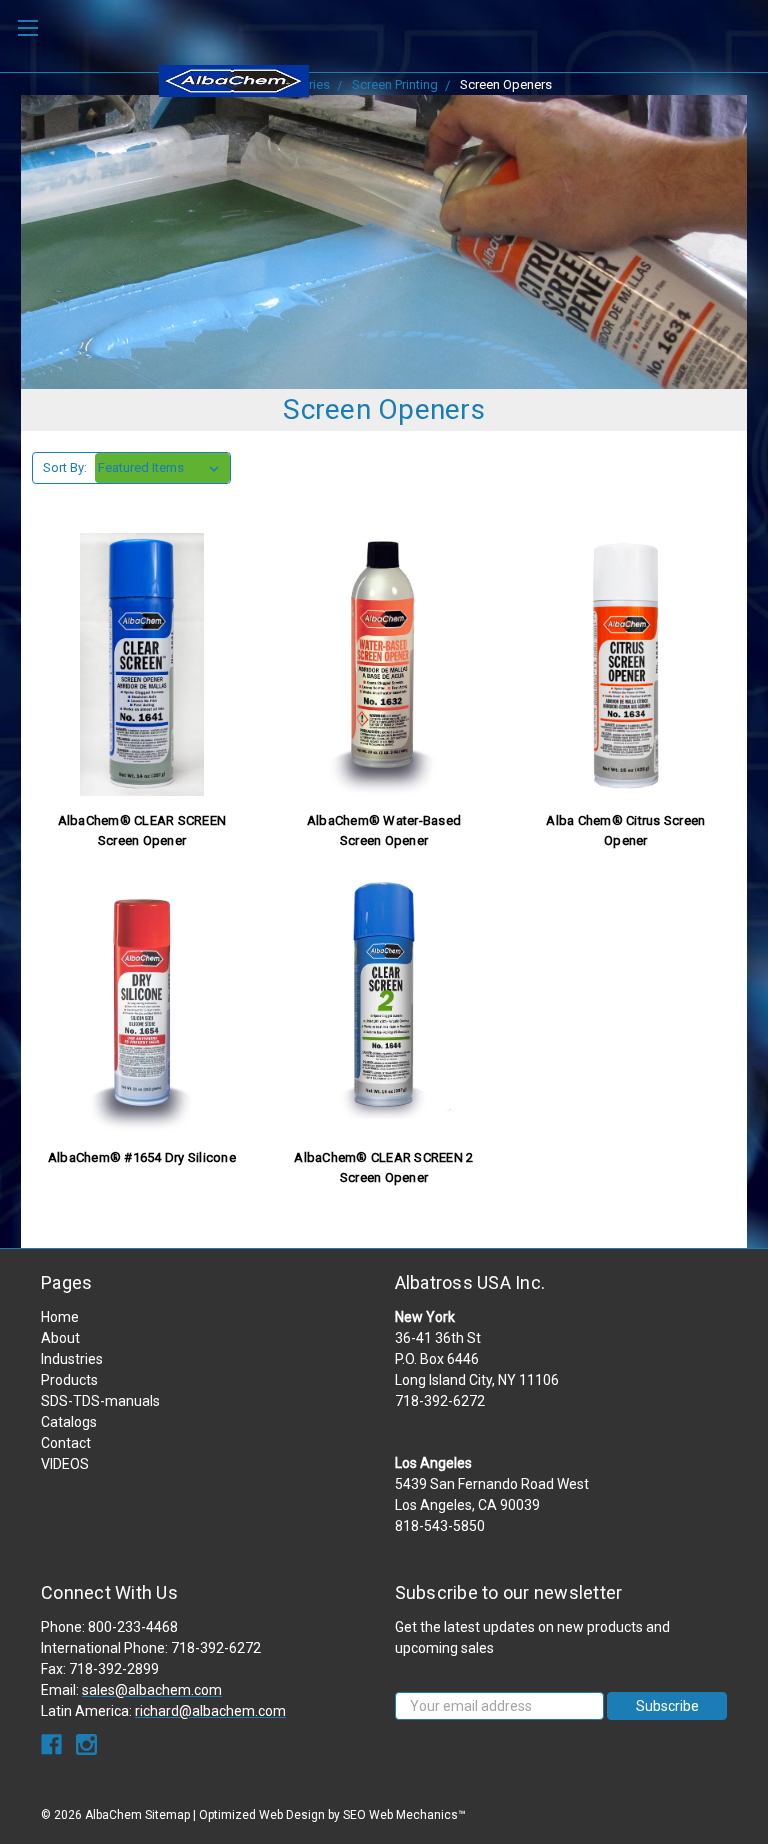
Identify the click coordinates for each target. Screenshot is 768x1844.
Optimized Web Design (262, 1815)
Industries (72, 1359)
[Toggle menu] (27, 27)
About (60, 1338)
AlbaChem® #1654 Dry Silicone (142, 1157)
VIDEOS (65, 1464)
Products (69, 1380)
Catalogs (69, 1422)
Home (60, 1317)
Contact (66, 1443)
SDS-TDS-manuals (100, 1401)
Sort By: (65, 467)
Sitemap (167, 1815)
